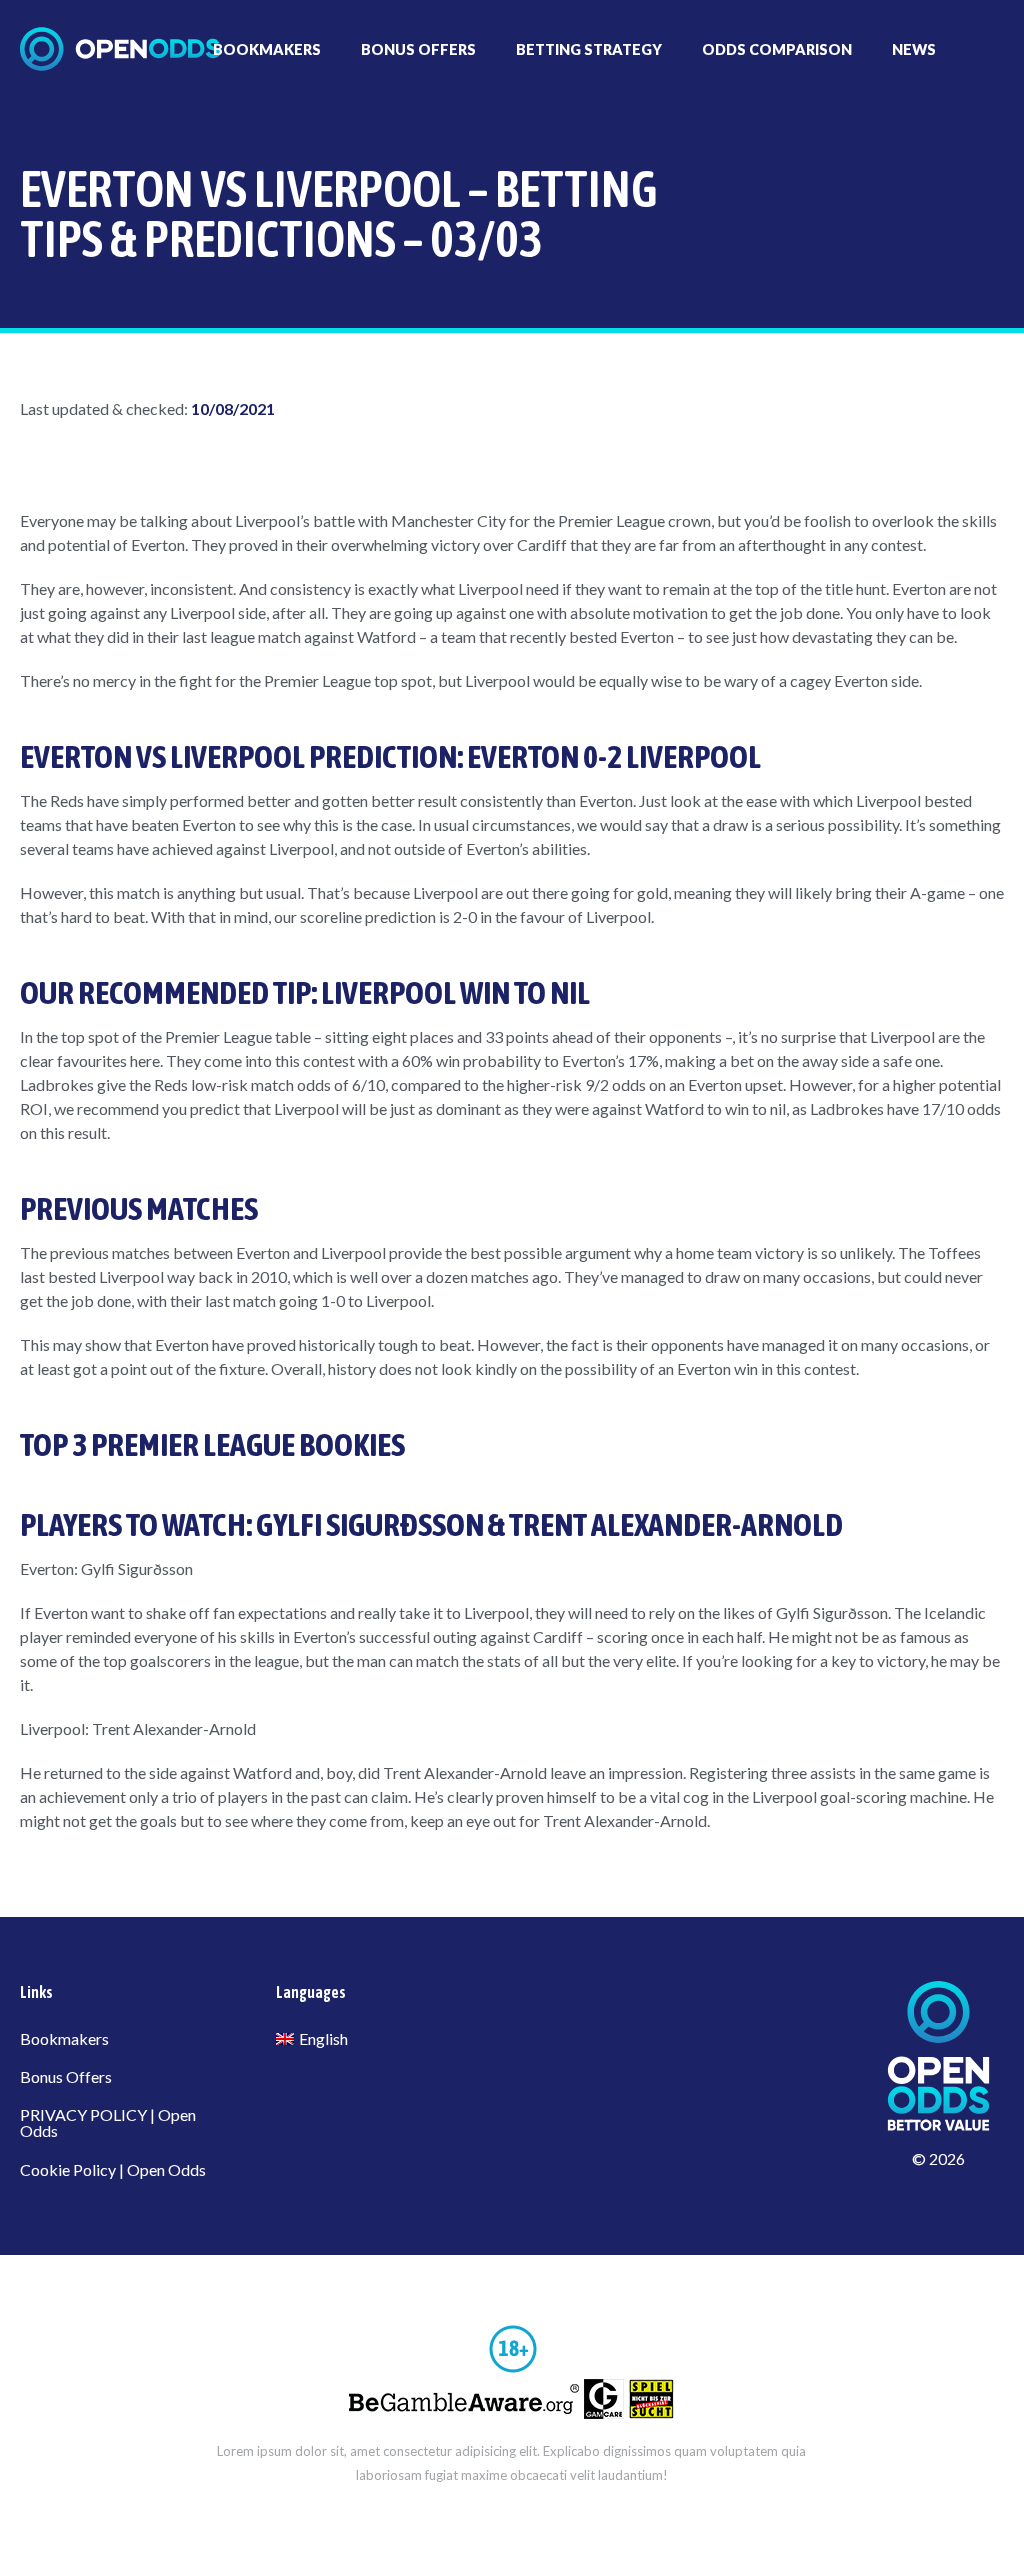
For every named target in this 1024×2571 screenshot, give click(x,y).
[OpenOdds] (120, 49)
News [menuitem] (914, 49)
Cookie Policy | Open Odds (113, 2169)
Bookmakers (64, 2038)
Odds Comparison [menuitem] (777, 49)
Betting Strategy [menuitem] (589, 49)
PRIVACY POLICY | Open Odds (108, 2122)
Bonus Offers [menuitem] (418, 49)
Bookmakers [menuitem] (267, 49)
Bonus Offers (66, 2076)
